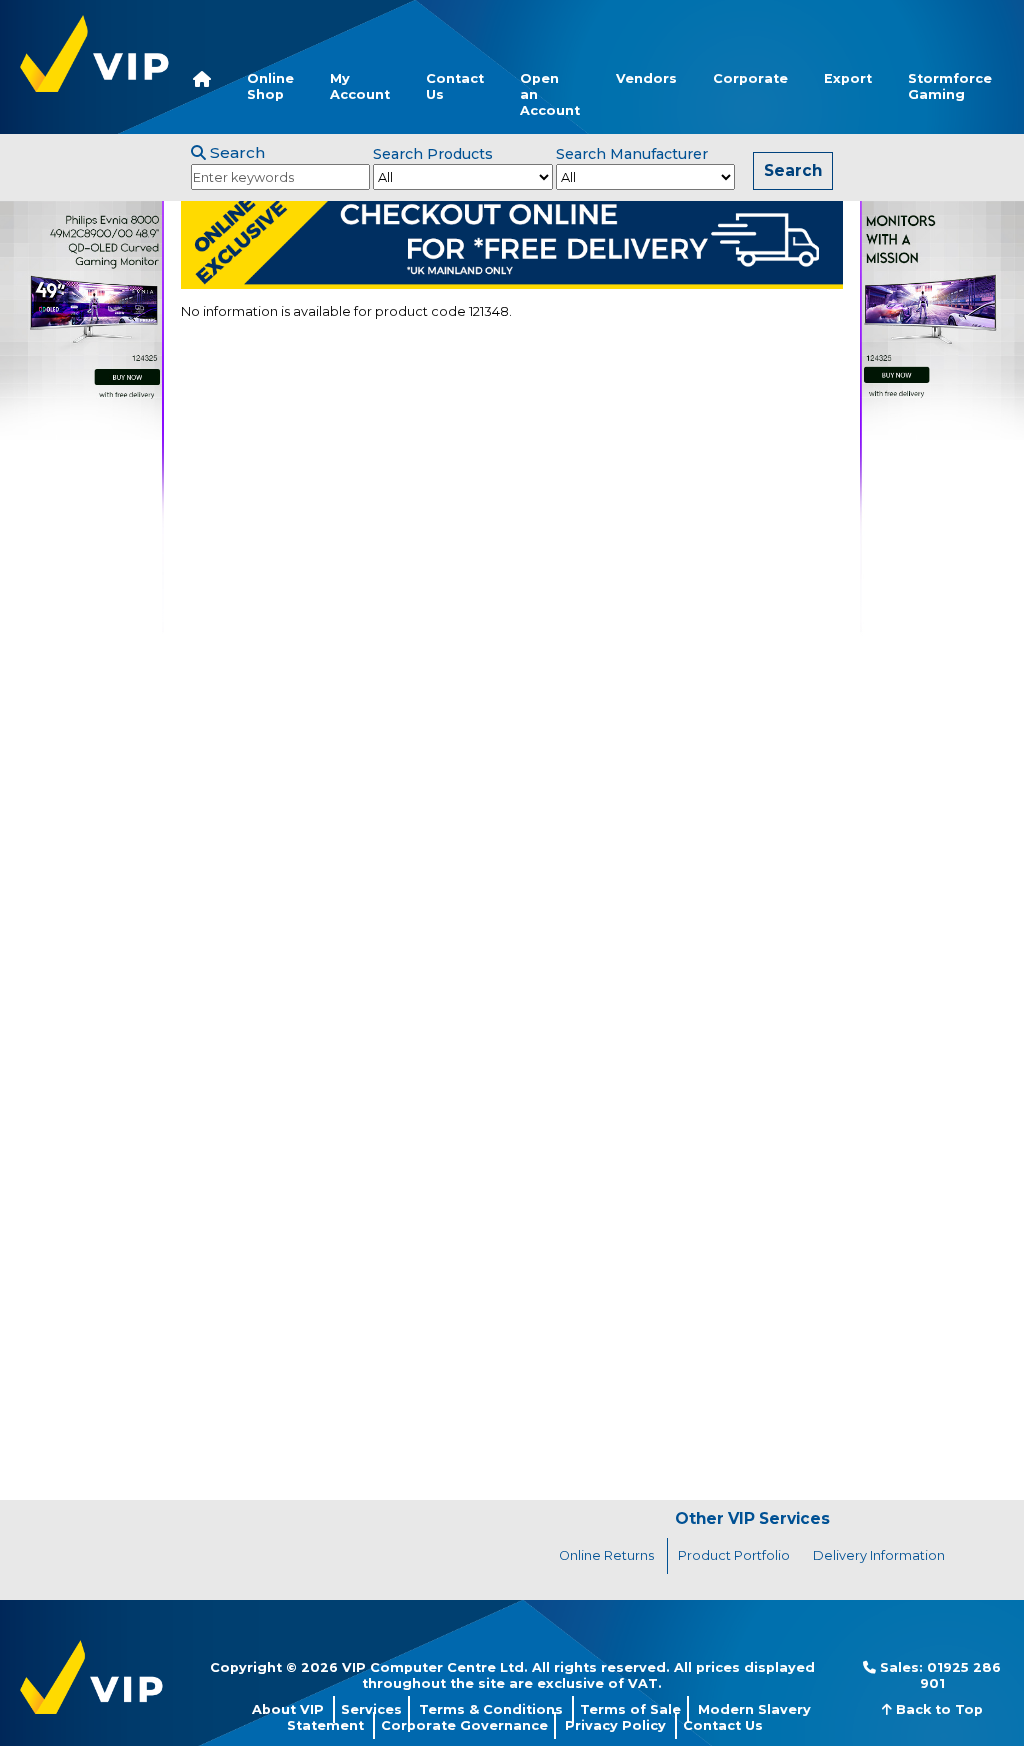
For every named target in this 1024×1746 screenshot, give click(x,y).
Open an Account (550, 94)
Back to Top (937, 1709)
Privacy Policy (615, 1725)
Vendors (646, 78)
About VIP (288, 1709)
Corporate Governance (464, 1725)
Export (848, 78)
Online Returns (606, 1555)
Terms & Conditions (491, 1709)
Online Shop (270, 86)
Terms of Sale (630, 1709)
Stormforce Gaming (950, 86)
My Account (360, 86)
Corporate (750, 78)
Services (371, 1709)
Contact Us (455, 86)
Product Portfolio (734, 1555)
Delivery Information (879, 1555)
